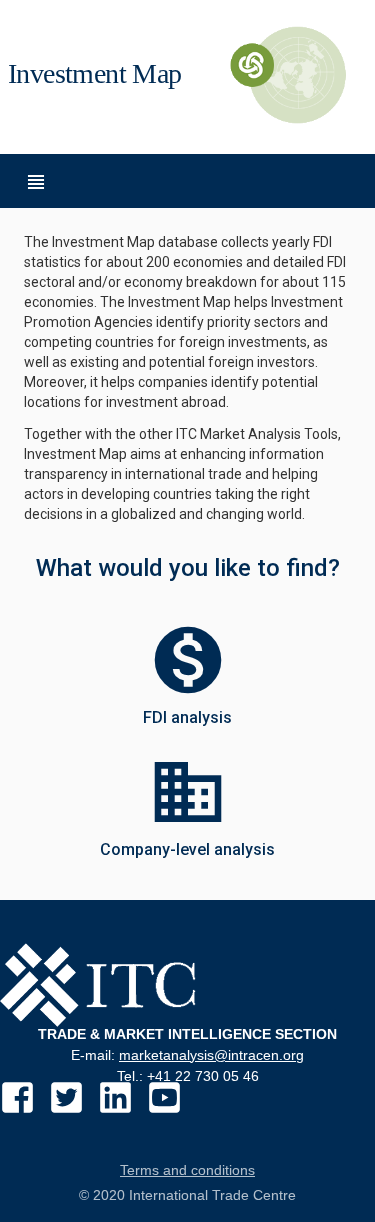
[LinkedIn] (115, 1098)
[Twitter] (66, 1098)
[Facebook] (17, 1098)
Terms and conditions (187, 1170)
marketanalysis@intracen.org (211, 1055)
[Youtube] (164, 1098)
